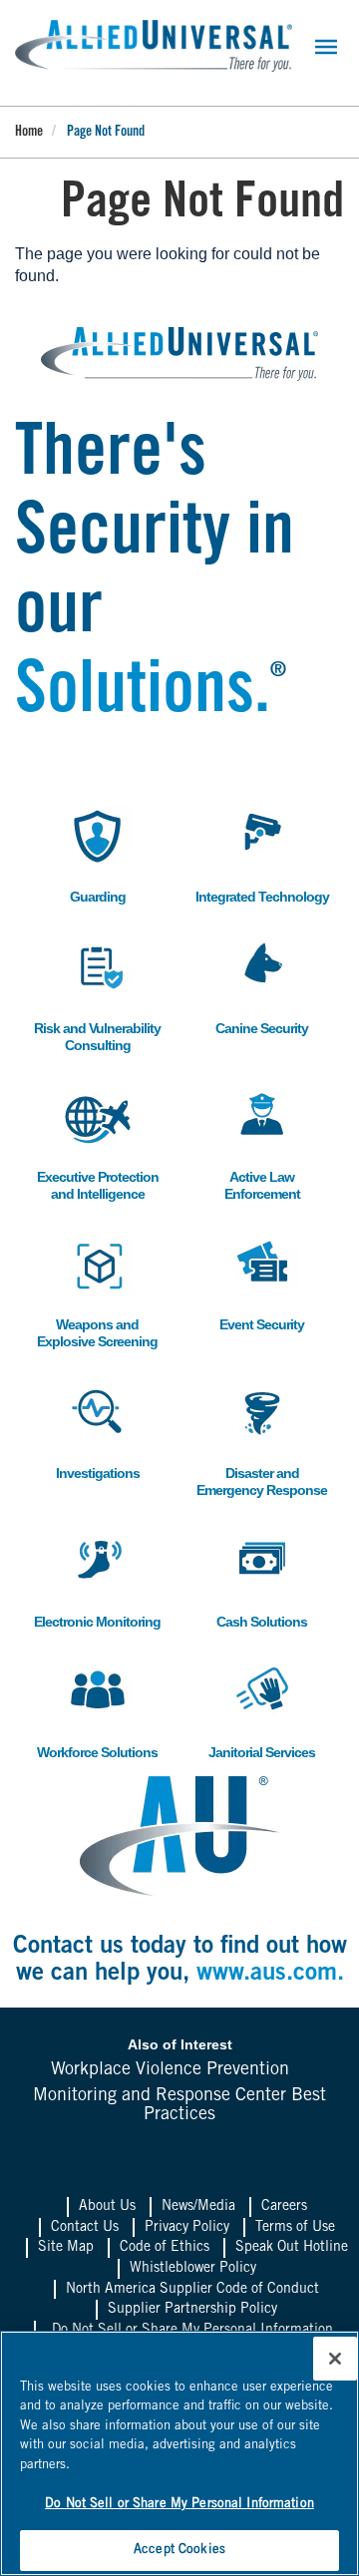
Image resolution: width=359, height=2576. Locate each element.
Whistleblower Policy (193, 2269)
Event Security (262, 1282)
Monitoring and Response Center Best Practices (179, 2106)
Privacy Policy (187, 2228)
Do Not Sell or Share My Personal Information (179, 2505)
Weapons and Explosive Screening (97, 1290)
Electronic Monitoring (97, 1579)
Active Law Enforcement (259, 1143)
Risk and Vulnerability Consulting (97, 994)
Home (29, 133)
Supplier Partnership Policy (192, 2310)
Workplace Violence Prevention (170, 2070)
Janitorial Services (262, 1710)
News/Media (198, 2207)
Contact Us (85, 2228)
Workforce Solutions (97, 1710)
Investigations (97, 1431)
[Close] (335, 2359)
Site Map (66, 2248)
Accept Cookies (179, 2551)
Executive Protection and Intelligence (98, 1143)
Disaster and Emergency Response (262, 1439)
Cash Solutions (262, 1579)
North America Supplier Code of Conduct (192, 2290)
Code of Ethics (165, 2248)
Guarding (90, 854)
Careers (284, 2207)
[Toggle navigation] (326, 47)
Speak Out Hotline (292, 2248)
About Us (107, 2207)
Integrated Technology (262, 854)
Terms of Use (295, 2228)
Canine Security (262, 986)
